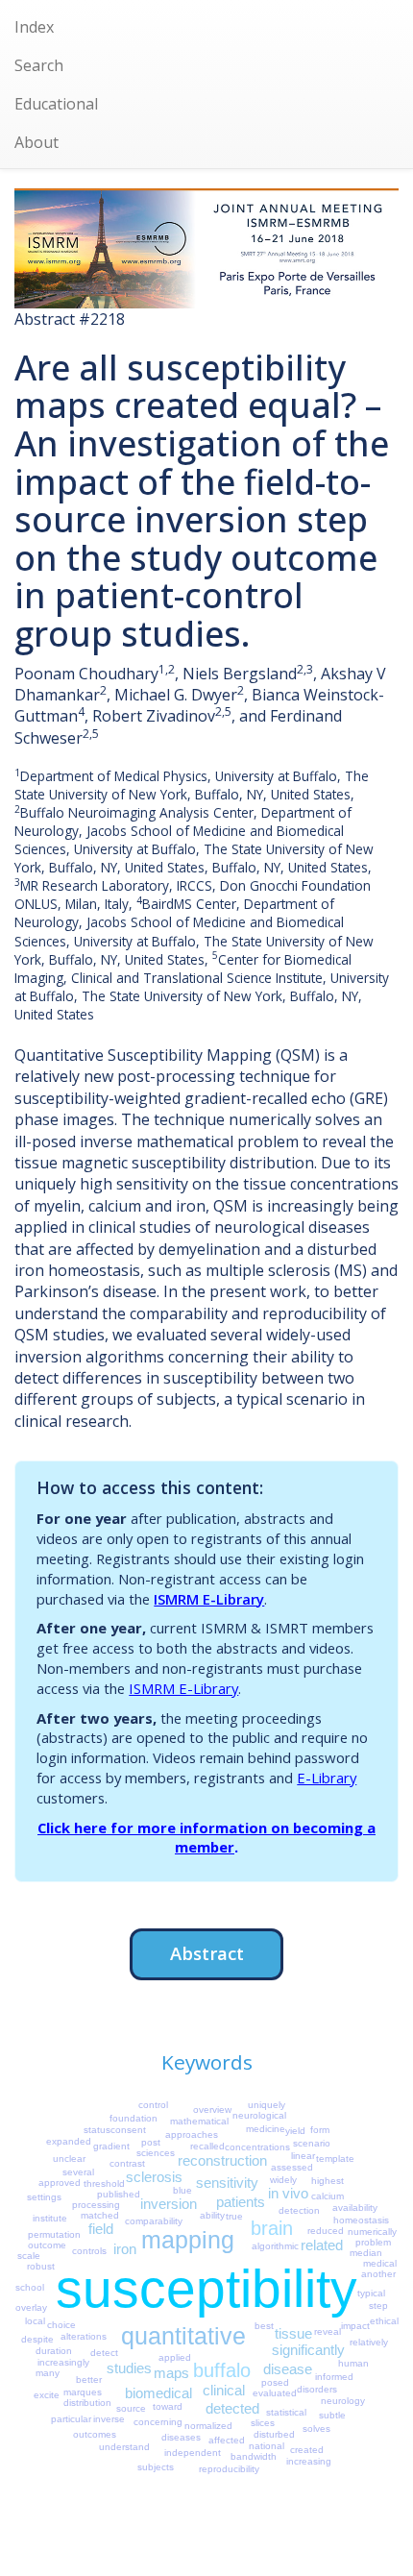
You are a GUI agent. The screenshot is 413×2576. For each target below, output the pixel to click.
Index (34, 27)
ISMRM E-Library (209, 1599)
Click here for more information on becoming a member (206, 1838)
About (36, 142)
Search (39, 65)
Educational (56, 104)
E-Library (327, 1778)
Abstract (207, 1953)
